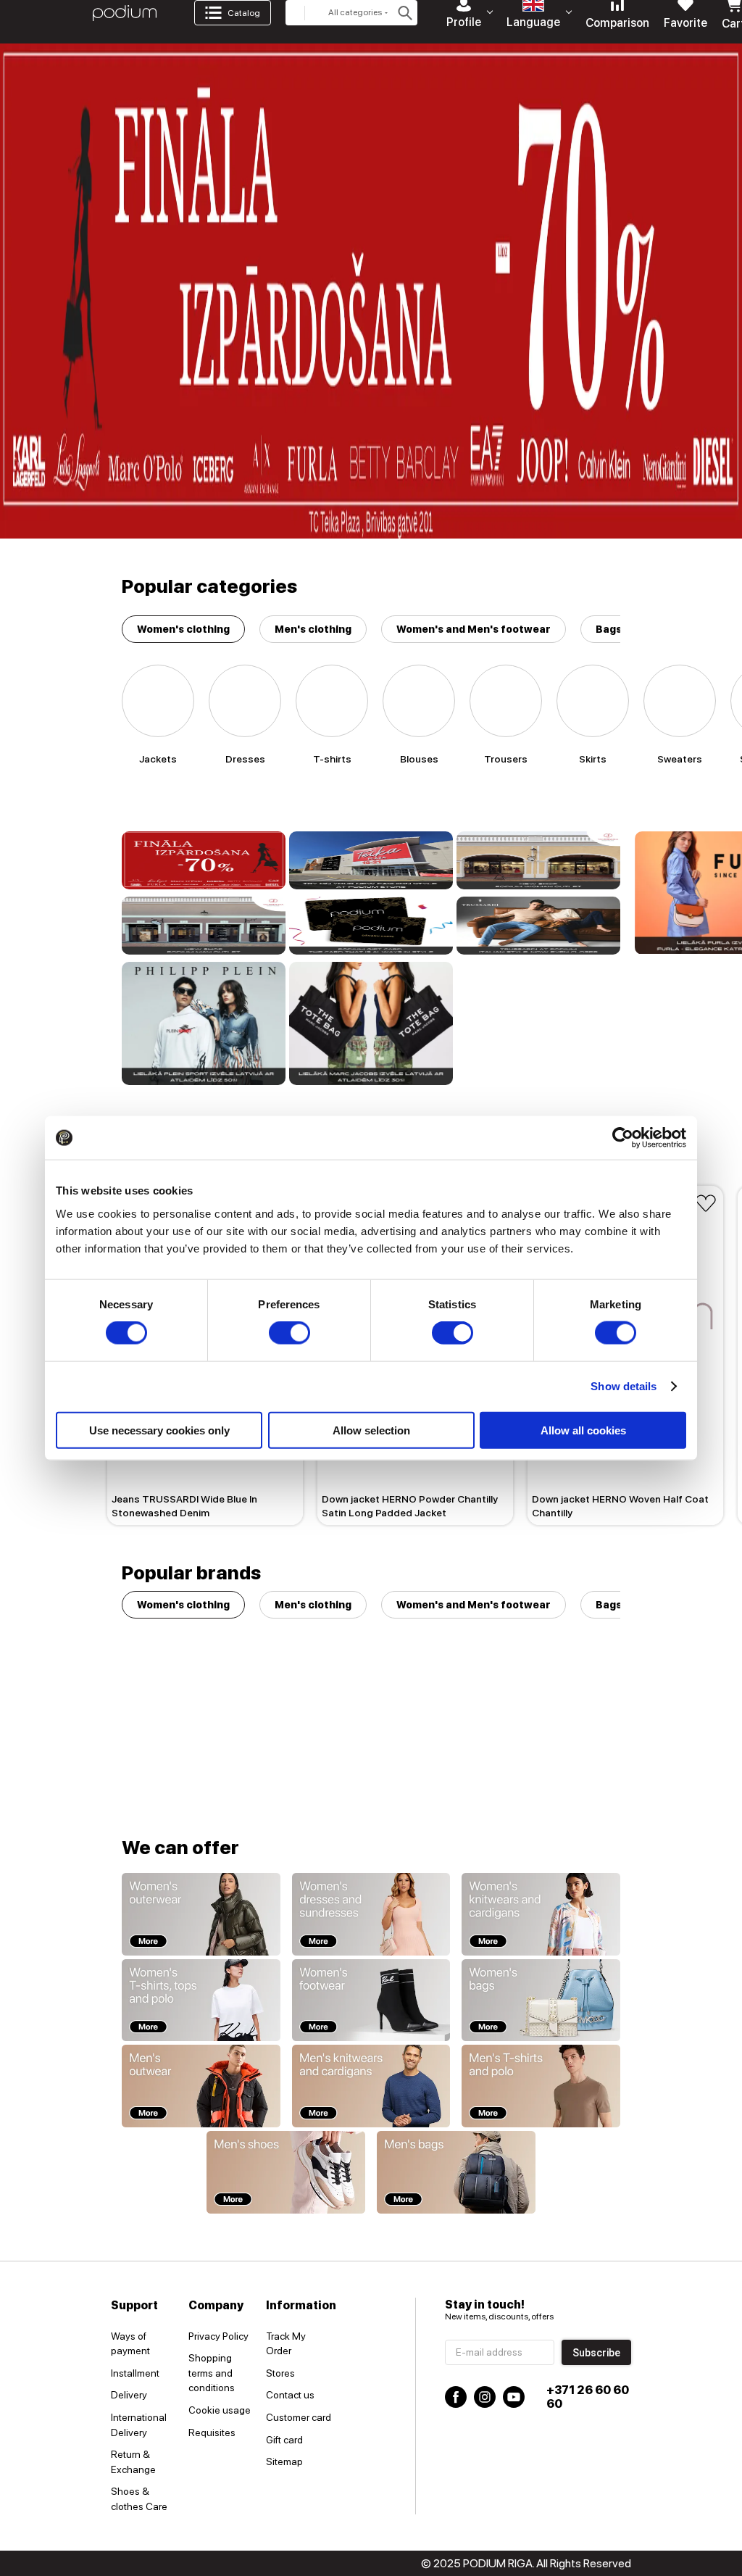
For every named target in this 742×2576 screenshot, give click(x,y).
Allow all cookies (583, 1430)
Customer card (299, 2417)
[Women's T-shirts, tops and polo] (201, 2000)
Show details (624, 1386)
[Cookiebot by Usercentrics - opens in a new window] (623, 1138)
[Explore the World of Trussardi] (538, 926)
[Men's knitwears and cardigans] (371, 2086)
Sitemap (284, 2461)
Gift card (284, 2440)
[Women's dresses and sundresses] (371, 1914)
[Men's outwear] (201, 2086)
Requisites (212, 2432)
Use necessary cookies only (159, 1430)
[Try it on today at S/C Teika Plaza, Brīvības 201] (371, 860)
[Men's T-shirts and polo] (541, 2086)
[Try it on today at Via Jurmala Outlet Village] (538, 860)
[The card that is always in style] (371, 926)
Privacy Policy (218, 2336)
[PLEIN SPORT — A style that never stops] (204, 1023)
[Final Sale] (204, 860)
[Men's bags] (456, 2172)
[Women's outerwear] (201, 1914)
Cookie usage (220, 2410)
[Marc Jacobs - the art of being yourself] (371, 1023)
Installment (135, 2373)
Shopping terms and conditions (212, 2373)
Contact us (290, 2395)
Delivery (129, 2395)
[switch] (289, 1333)
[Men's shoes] (286, 2172)
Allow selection (371, 1430)
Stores (280, 2373)
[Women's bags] (541, 2000)
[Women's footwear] (371, 2000)
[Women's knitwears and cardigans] (541, 1914)
